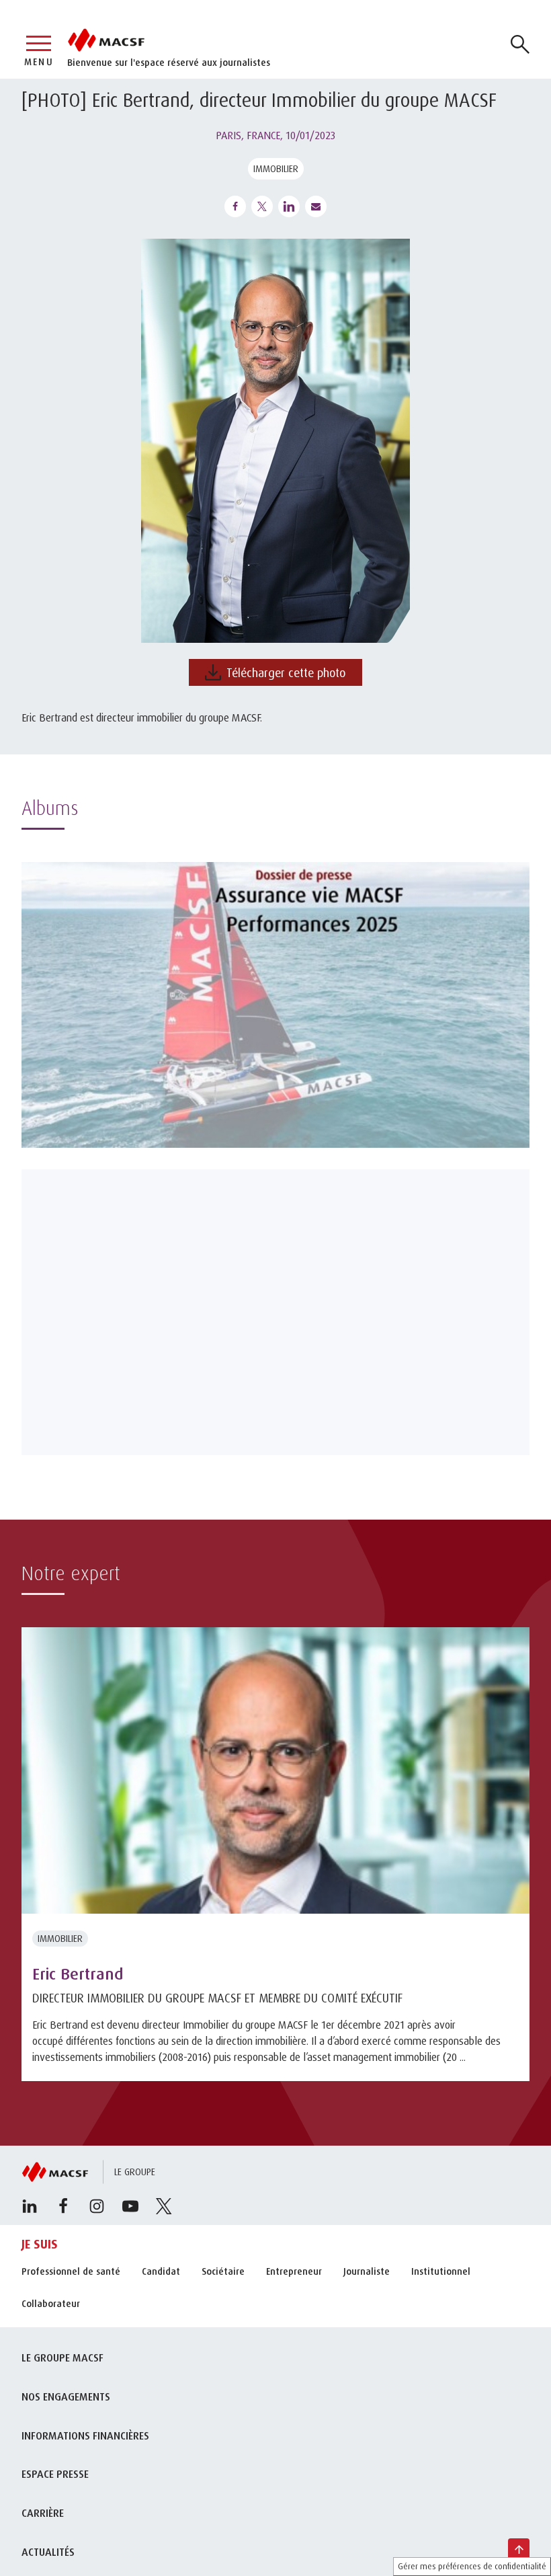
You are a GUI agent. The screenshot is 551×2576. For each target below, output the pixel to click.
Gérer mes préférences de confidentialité (472, 2566)
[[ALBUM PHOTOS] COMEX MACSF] (275, 1312)
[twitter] (164, 2206)
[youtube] (130, 2206)
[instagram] (97, 2206)
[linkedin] (30, 2206)
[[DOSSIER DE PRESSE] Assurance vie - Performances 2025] (275, 1005)
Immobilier (276, 168)
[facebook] (63, 2206)
